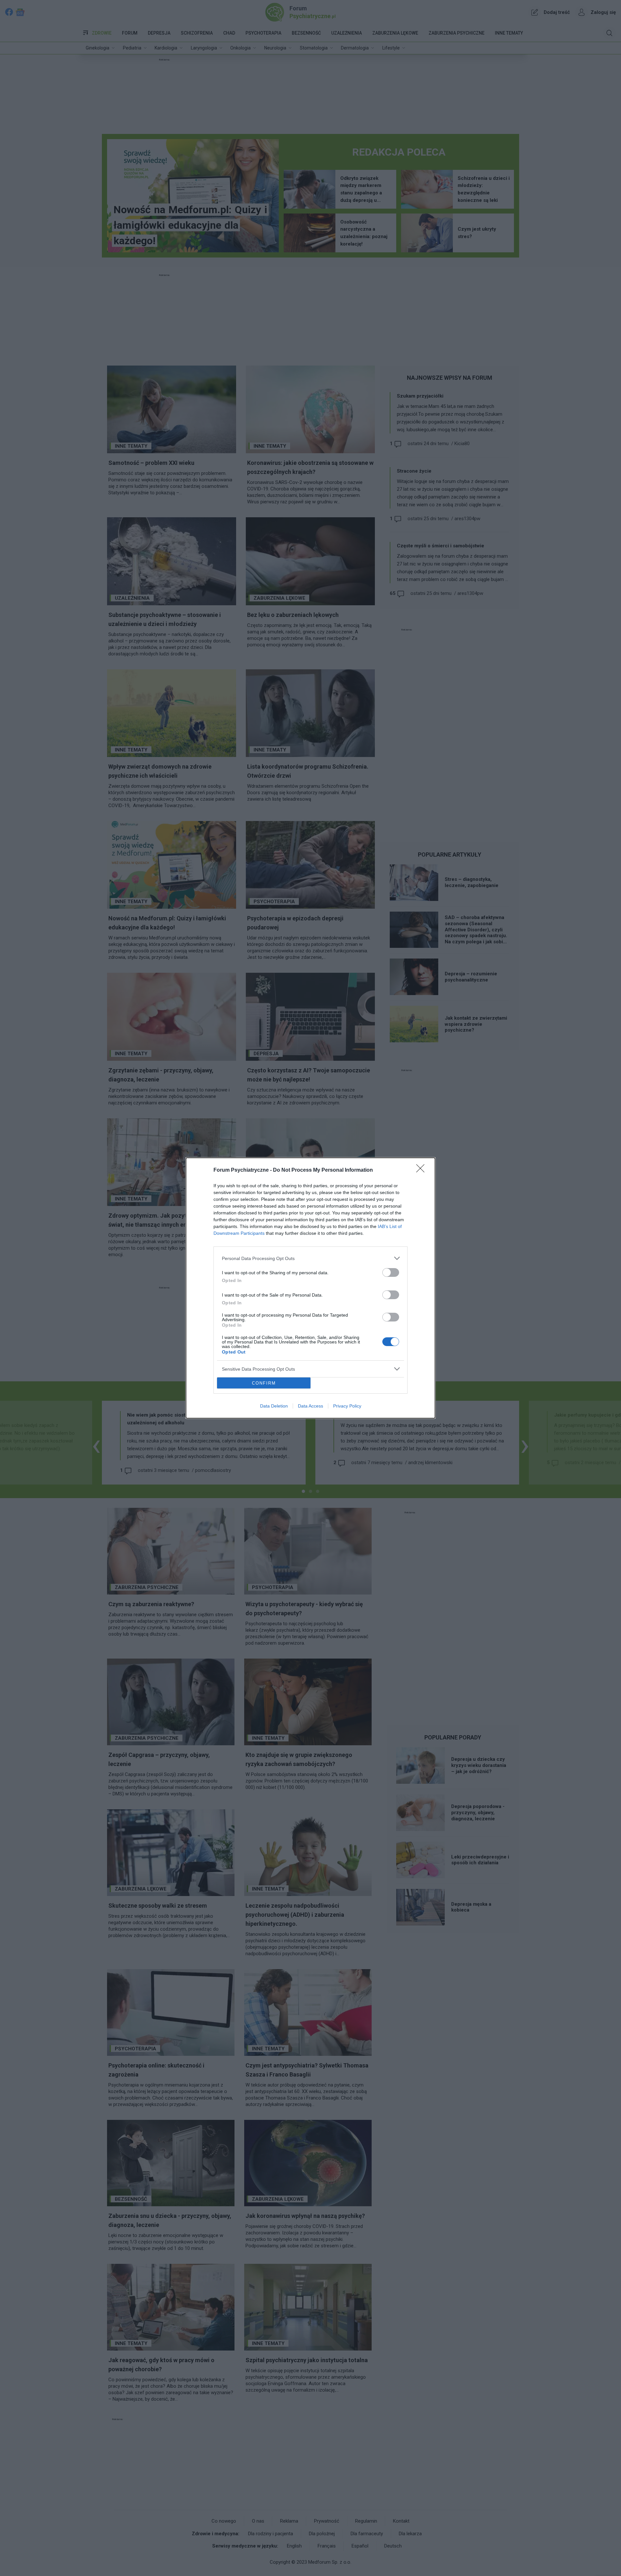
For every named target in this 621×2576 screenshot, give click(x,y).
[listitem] (310, 1258)
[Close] (422, 1170)
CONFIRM (264, 1383)
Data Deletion (274, 1406)
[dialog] (310, 1288)
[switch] (391, 1272)
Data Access (310, 1406)
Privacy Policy (347, 1406)
